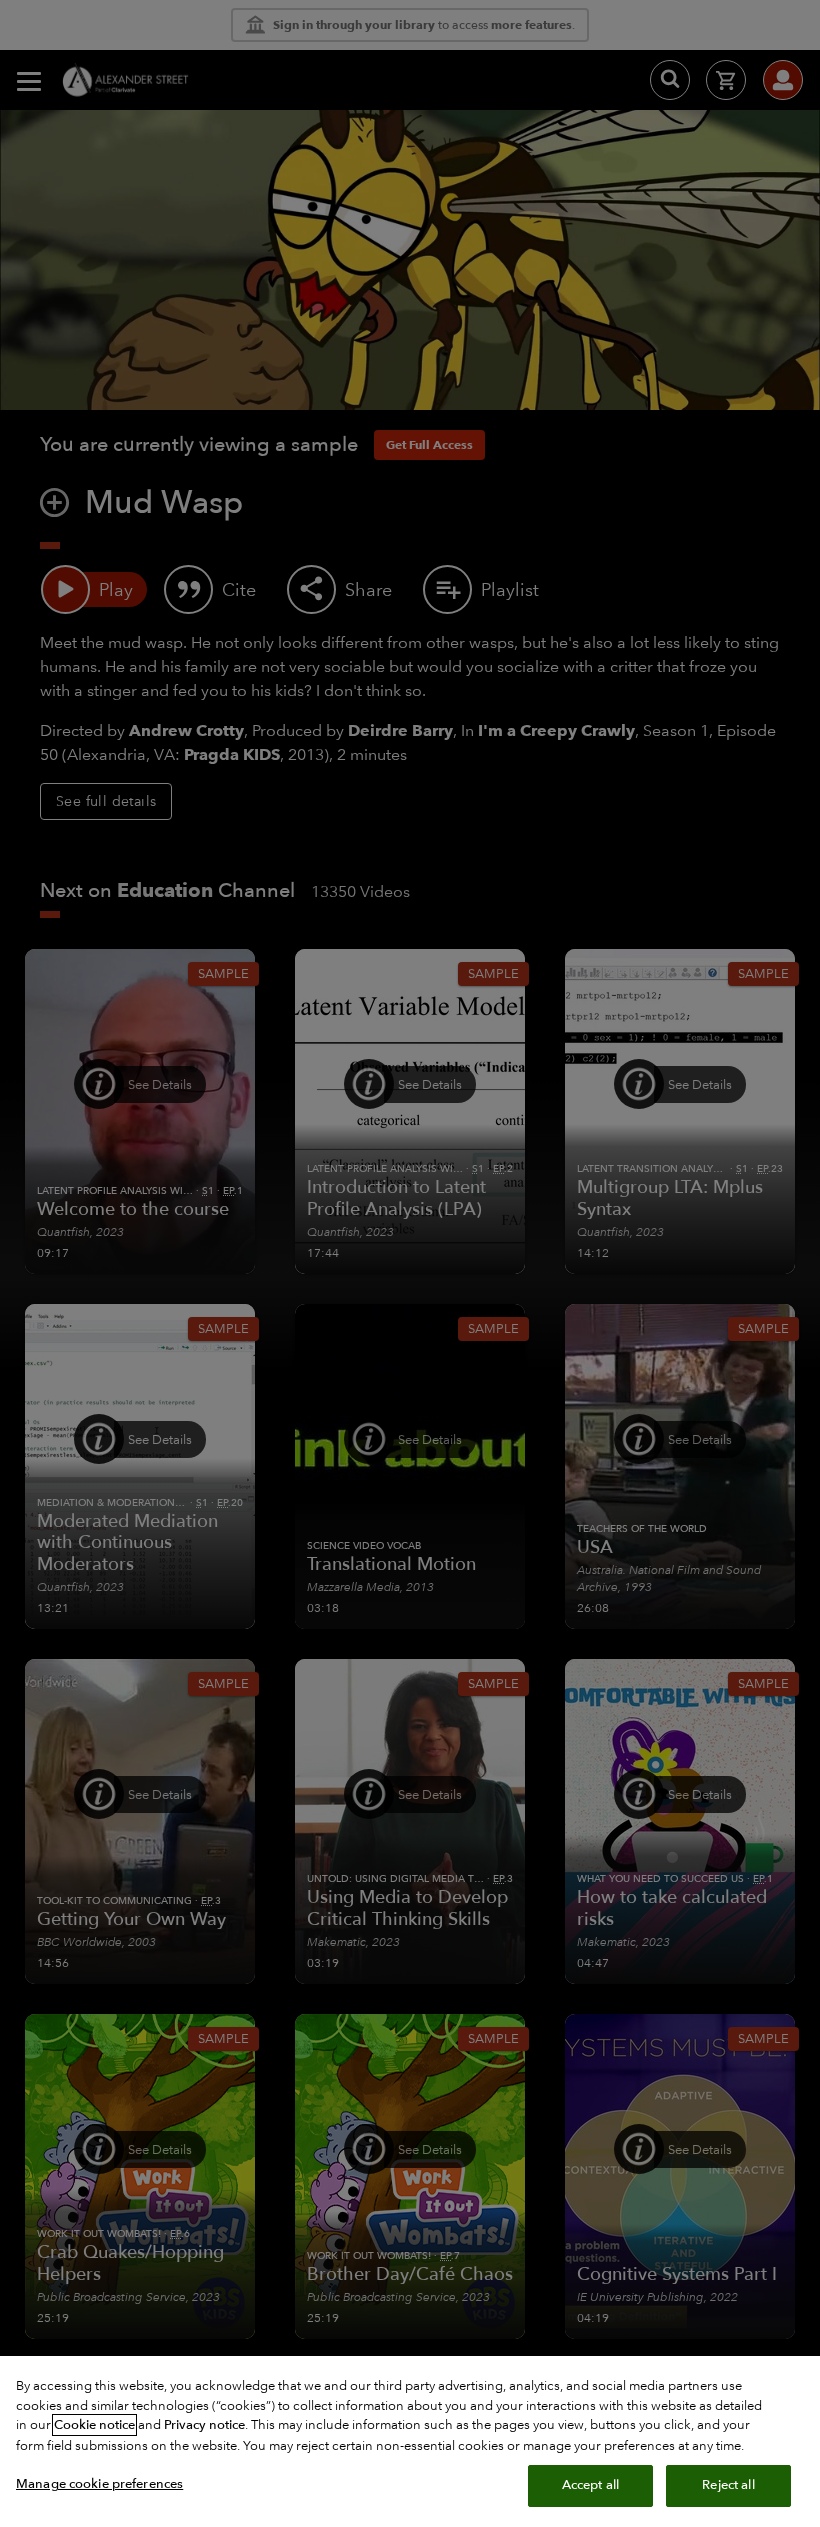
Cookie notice (94, 2425)
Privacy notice (204, 2425)
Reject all (728, 2485)
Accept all (590, 2485)
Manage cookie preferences (99, 2484)
